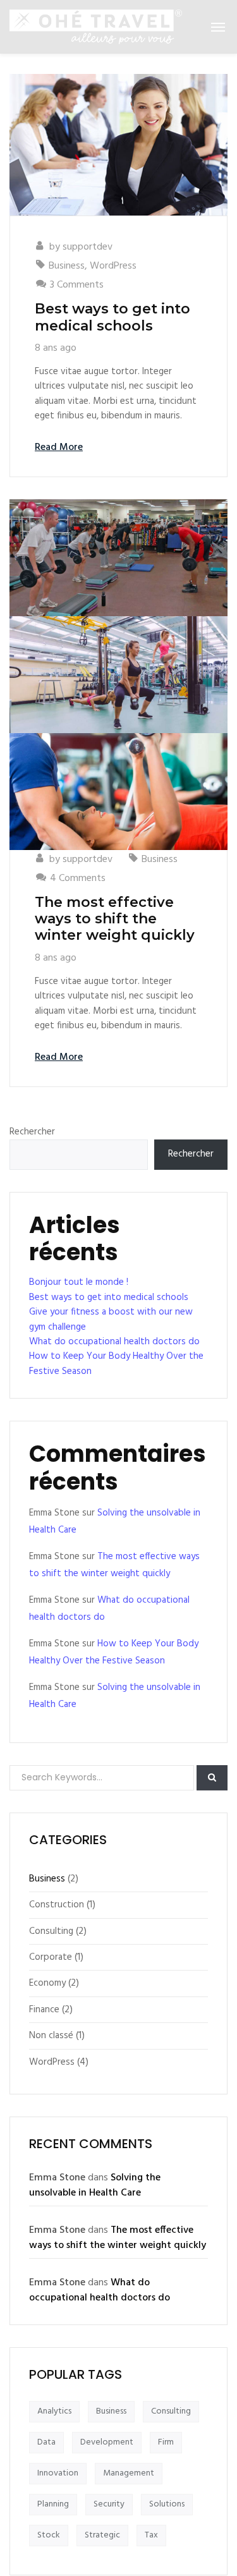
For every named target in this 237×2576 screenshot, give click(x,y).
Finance (44, 2010)
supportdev (88, 247)
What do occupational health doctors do (114, 1342)
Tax (151, 2535)
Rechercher (32, 1132)
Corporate (51, 1957)
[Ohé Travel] (96, 27)
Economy (47, 1983)
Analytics (54, 2411)
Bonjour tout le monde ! (79, 1282)
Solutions (167, 2504)
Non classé (51, 2036)
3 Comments (77, 285)
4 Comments (78, 878)
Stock (49, 2535)
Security (109, 2504)
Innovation (58, 2473)
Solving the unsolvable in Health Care (95, 2185)
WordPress (113, 266)
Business (67, 266)
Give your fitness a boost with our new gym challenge (111, 1319)
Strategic (102, 2535)
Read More (59, 447)
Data (46, 2442)
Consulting (51, 1931)
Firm (166, 2442)
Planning (53, 2504)
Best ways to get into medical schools (112, 317)
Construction (57, 1905)
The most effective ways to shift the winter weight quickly (115, 919)
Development (107, 2442)
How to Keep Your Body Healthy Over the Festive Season (116, 1364)
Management (129, 2473)
